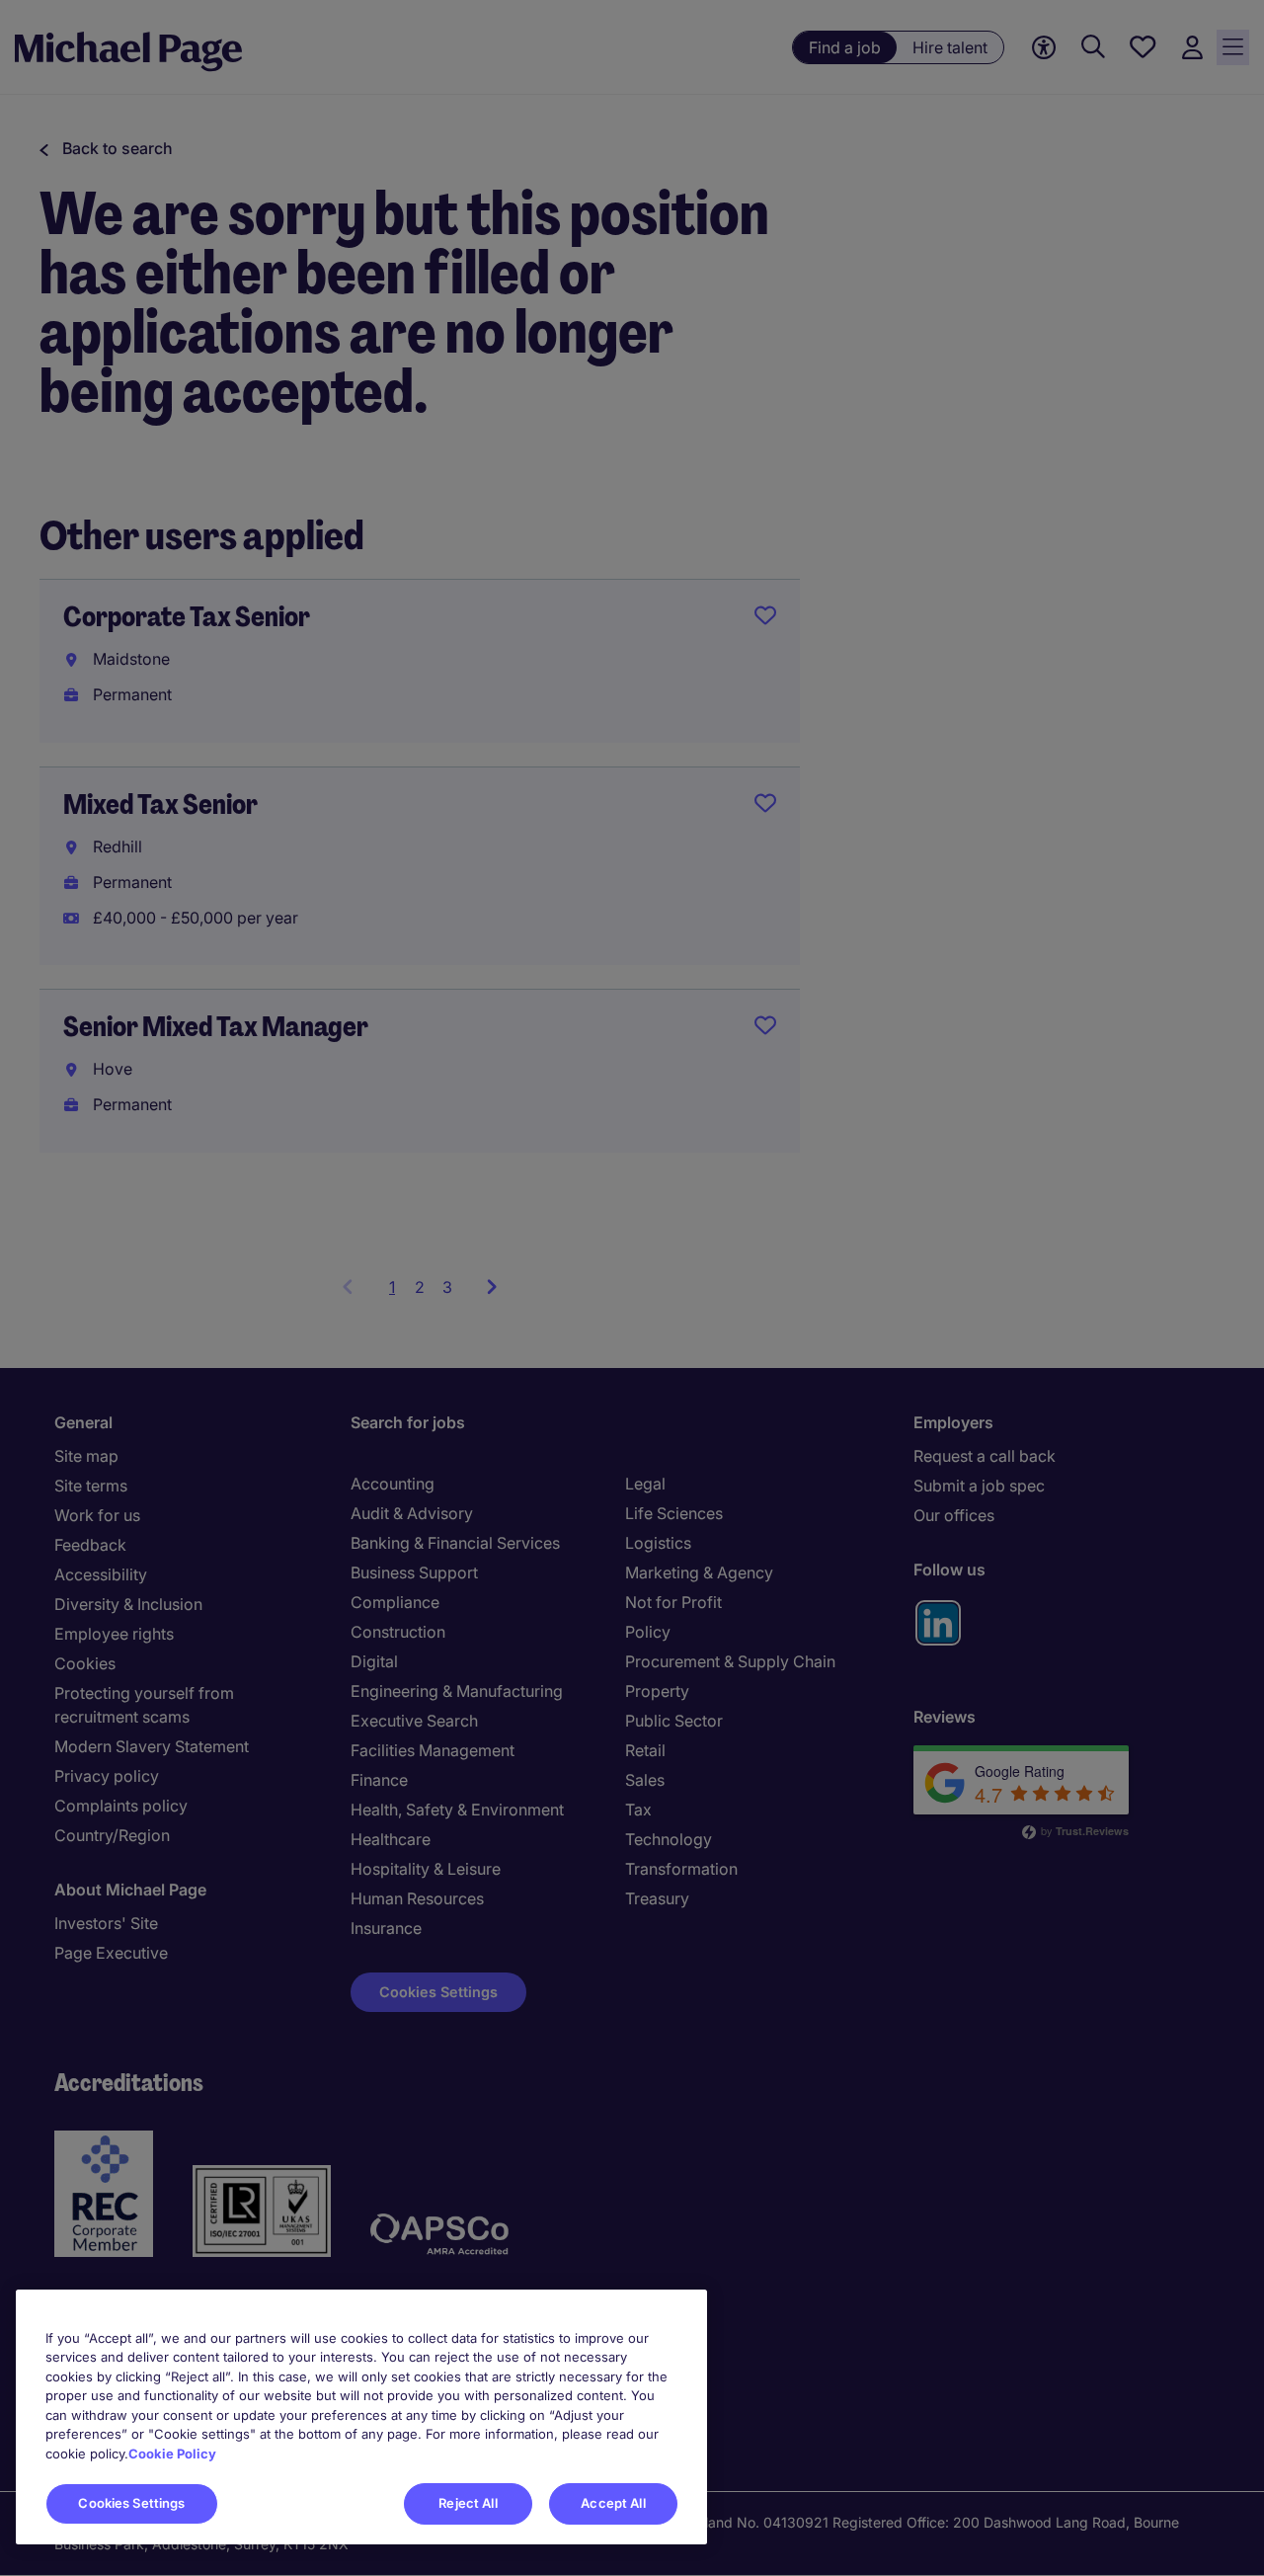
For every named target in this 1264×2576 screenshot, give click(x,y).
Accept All (613, 2503)
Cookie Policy (172, 2454)
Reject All (468, 2503)
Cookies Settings (131, 2503)
